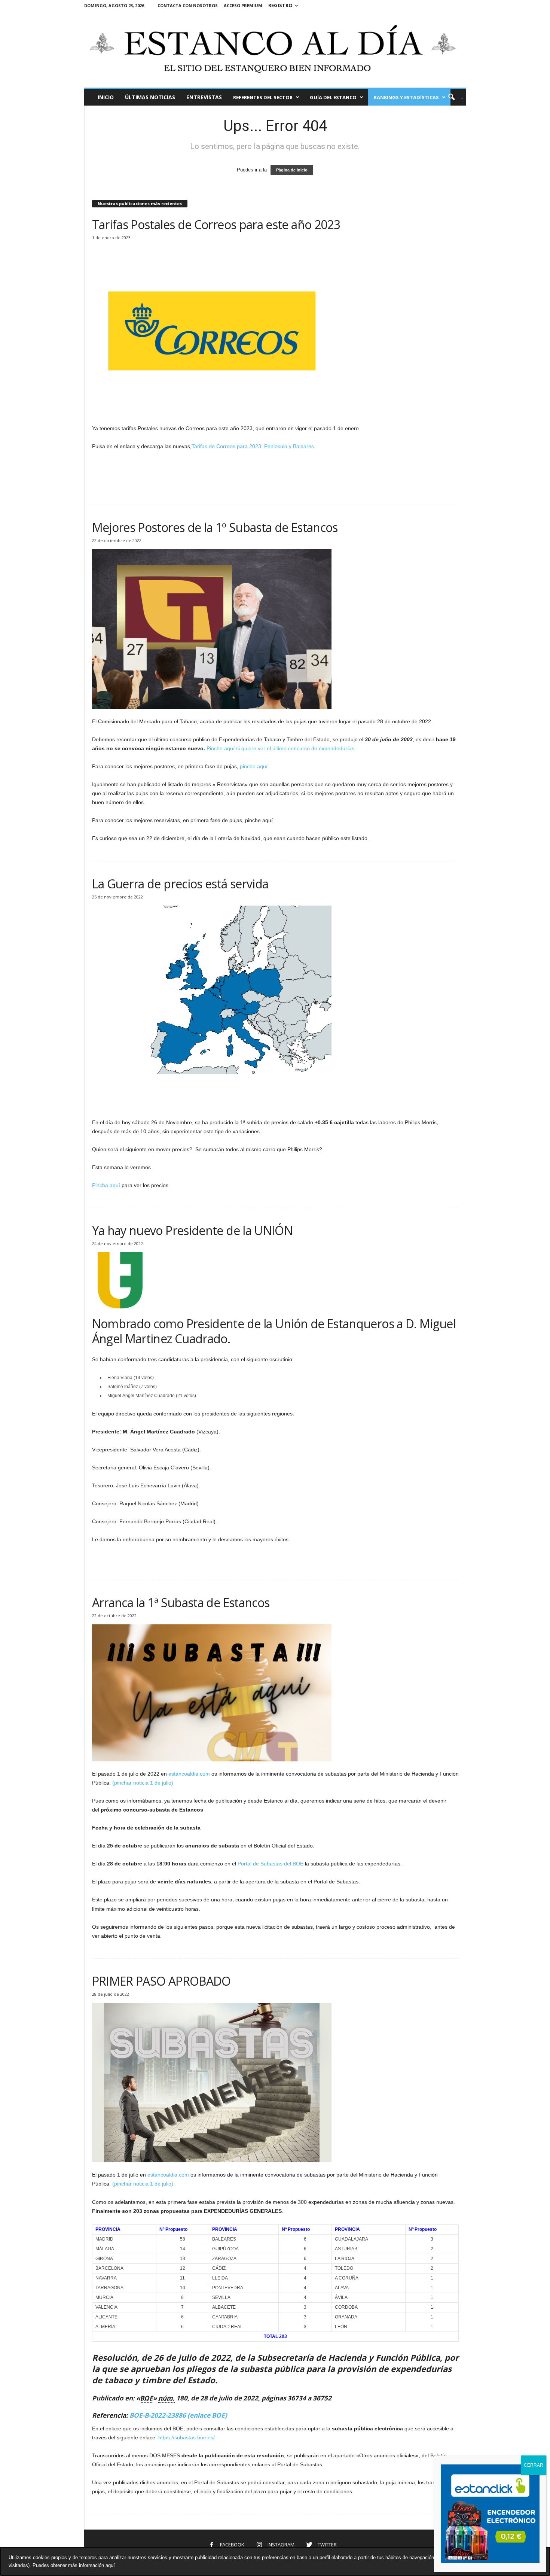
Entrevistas (204, 97)
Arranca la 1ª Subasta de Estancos (181, 1602)
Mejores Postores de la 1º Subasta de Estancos (215, 527)
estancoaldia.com (189, 1774)
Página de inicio (292, 170)
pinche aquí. (254, 766)
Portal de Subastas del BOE (271, 1864)
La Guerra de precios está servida (180, 884)
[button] (453, 97)
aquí (110, 2565)
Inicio (106, 97)
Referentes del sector (263, 97)
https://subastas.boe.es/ (187, 2437)
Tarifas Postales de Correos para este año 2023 (216, 224)
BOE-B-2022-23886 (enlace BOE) (178, 2415)
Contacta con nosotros (188, 5)
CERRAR (534, 2465)
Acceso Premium (243, 5)
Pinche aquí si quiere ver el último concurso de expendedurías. (281, 748)
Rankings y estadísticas (406, 97)
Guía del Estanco (333, 97)
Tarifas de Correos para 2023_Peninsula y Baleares (253, 446)
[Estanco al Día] (275, 49)
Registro (280, 5)
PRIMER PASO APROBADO (161, 1981)
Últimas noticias (150, 97)
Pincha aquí (106, 1185)
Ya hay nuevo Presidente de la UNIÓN (192, 1230)
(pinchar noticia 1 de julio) (143, 1783)
